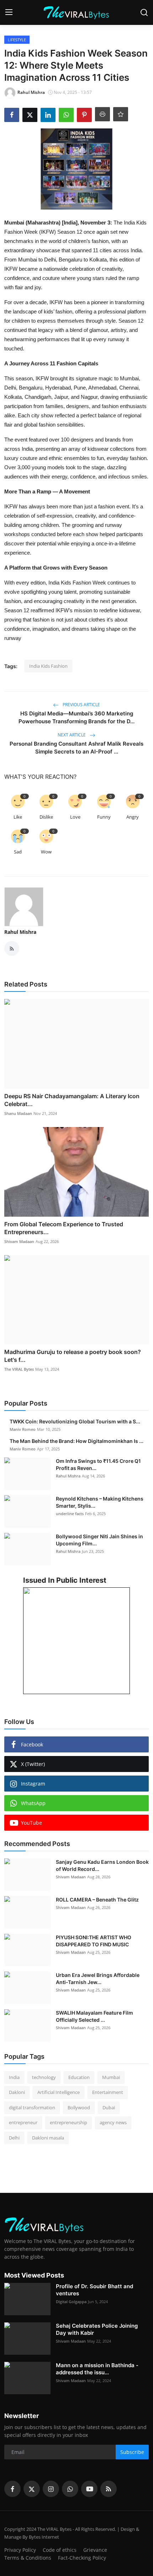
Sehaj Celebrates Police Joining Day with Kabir (97, 2329)
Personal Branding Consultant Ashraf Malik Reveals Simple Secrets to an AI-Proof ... (76, 748)
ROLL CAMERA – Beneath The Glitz (97, 1900)
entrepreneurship (68, 2122)
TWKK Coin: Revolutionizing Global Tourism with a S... (75, 1421)
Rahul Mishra (20, 932)
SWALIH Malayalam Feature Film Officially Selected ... (94, 2016)
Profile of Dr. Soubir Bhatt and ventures (94, 2290)
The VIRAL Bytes (19, 1369)
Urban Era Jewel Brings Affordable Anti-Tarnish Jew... (98, 1979)
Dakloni (17, 2092)
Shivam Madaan (19, 1241)
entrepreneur (23, 2122)
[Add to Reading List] (121, 114)
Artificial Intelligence (59, 2092)
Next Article (72, 735)
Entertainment (108, 2092)
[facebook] (12, 2489)
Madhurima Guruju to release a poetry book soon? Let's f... (73, 1356)
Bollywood (79, 2107)
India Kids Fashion (48, 666)
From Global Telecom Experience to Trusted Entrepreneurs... (64, 1228)
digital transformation (32, 2107)
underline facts (70, 1514)
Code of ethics (60, 2550)
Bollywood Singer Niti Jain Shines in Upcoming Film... (99, 1540)
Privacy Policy (20, 2550)
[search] (144, 12)
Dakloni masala (48, 2138)
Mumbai (111, 2077)
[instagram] (51, 2489)
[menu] (9, 12)
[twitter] (32, 2489)
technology (44, 2077)
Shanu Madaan (18, 1113)
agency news (113, 2122)
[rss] (109, 2489)
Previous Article (81, 705)
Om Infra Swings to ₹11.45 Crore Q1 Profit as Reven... (98, 1464)
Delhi (14, 2138)
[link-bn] (76, 1641)
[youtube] (89, 2489)
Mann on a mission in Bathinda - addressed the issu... (97, 2369)
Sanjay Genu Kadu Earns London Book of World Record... (102, 1865)
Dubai (109, 2107)
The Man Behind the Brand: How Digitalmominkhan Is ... (76, 1441)
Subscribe (132, 2452)
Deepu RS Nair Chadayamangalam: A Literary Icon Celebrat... (72, 1100)
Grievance (95, 2550)
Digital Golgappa (71, 2302)
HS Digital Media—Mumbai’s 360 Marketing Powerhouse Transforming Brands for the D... (76, 717)
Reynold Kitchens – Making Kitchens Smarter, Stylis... (100, 1502)
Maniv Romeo (23, 1429)
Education (79, 2077)
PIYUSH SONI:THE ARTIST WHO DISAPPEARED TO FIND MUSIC (94, 1941)
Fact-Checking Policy (82, 2558)
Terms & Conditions (28, 2558)
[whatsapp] (70, 2489)
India (14, 2077)
